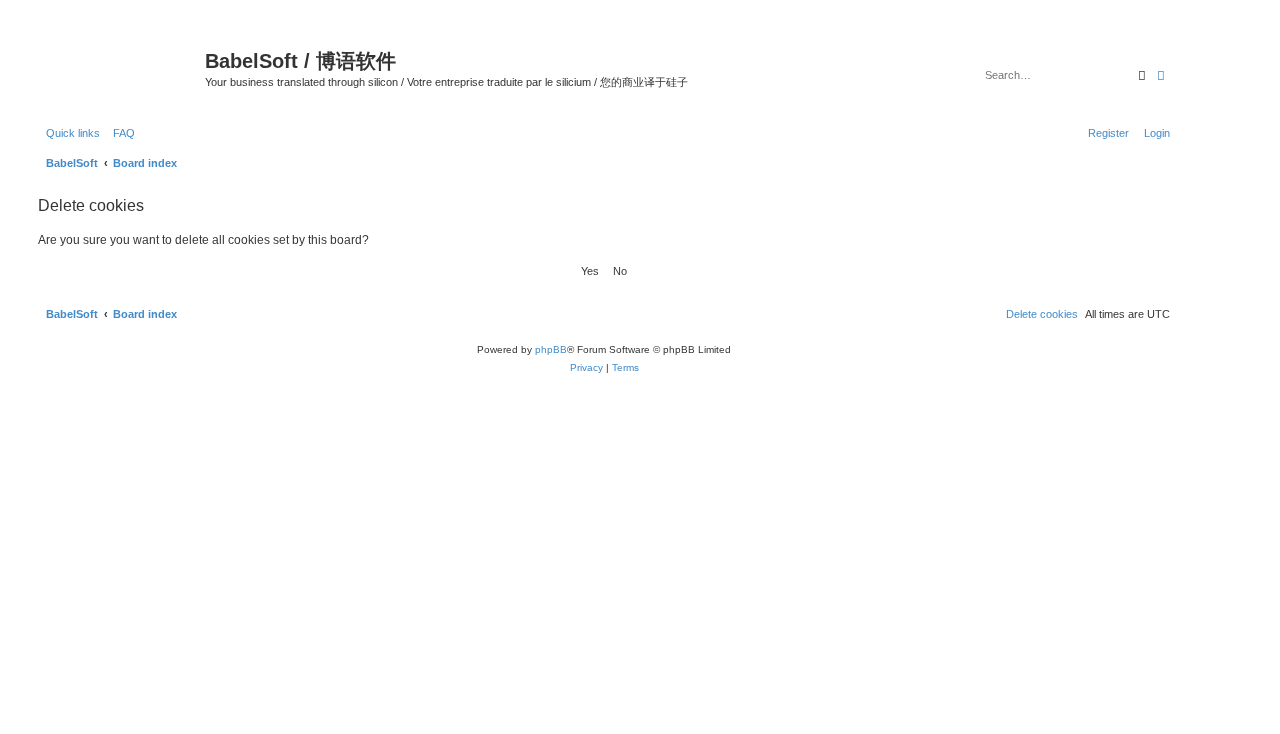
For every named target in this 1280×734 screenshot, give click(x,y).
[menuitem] (120, 133)
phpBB (551, 349)
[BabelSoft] (119, 65)
